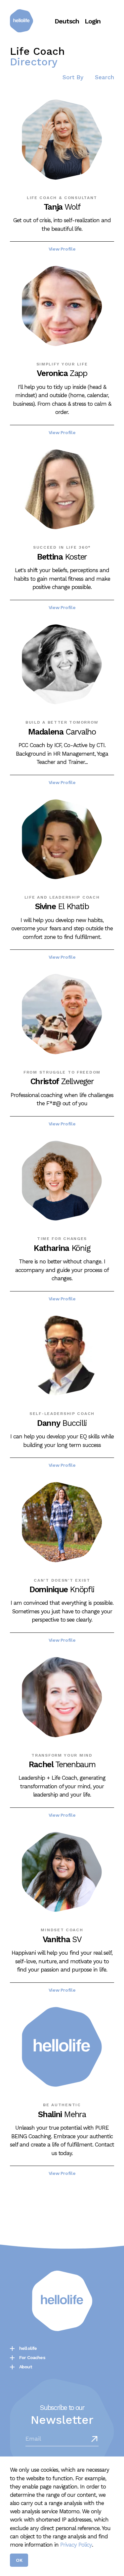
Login (93, 21)
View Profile (62, 249)
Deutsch (67, 21)
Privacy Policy (76, 2545)
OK (19, 2560)
